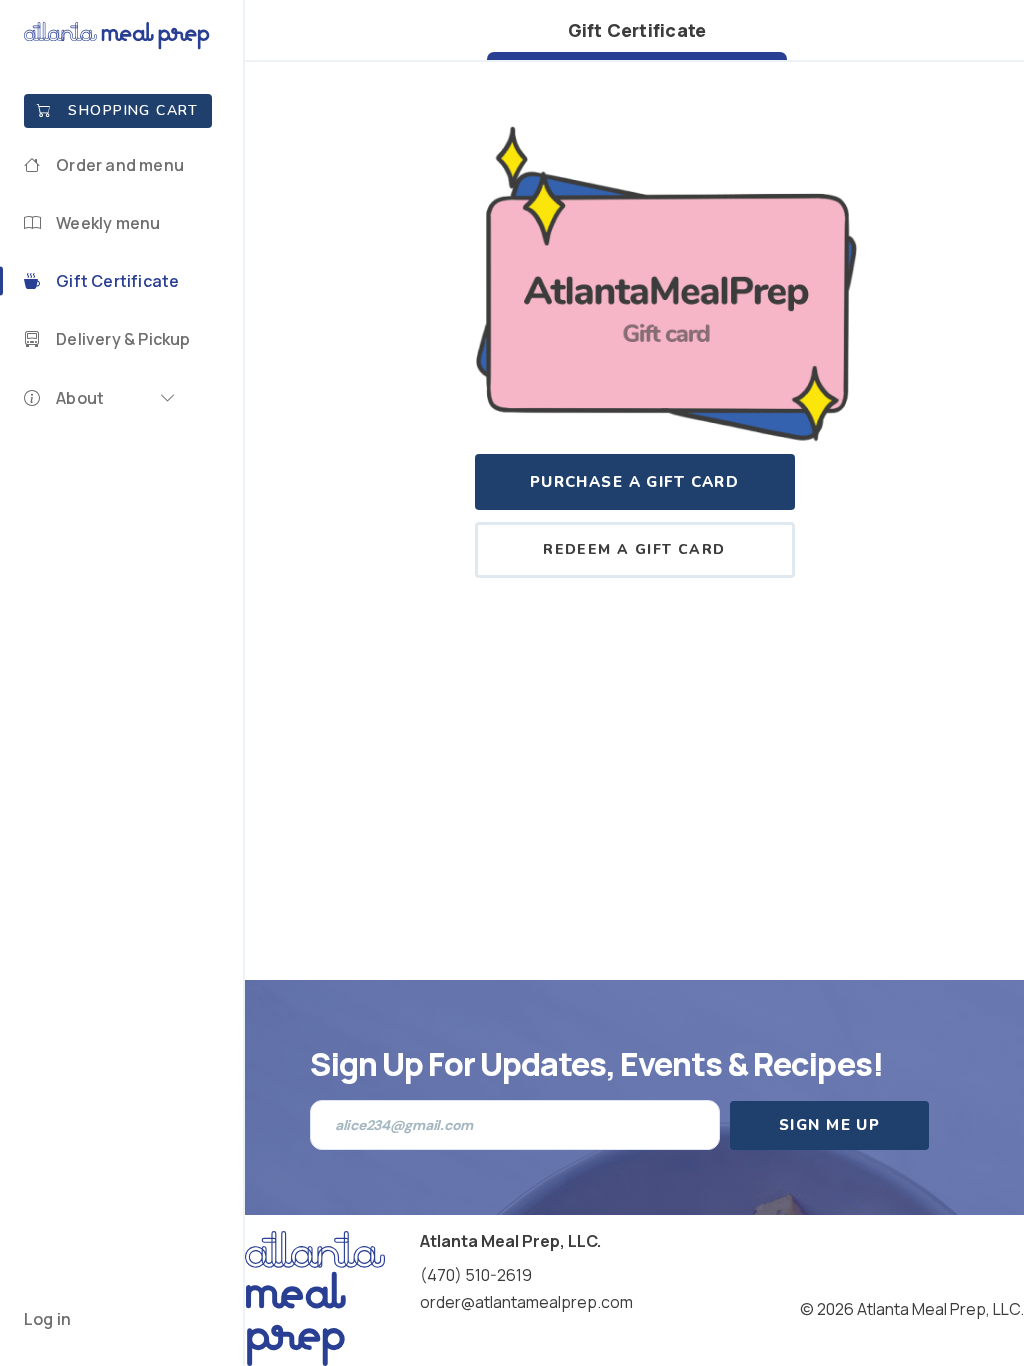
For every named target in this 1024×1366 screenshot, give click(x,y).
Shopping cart (133, 110)
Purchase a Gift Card (634, 482)
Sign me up (829, 1125)
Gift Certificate (637, 30)
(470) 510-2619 (476, 1275)
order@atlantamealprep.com (526, 1302)
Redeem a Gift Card (634, 549)
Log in (47, 1319)
